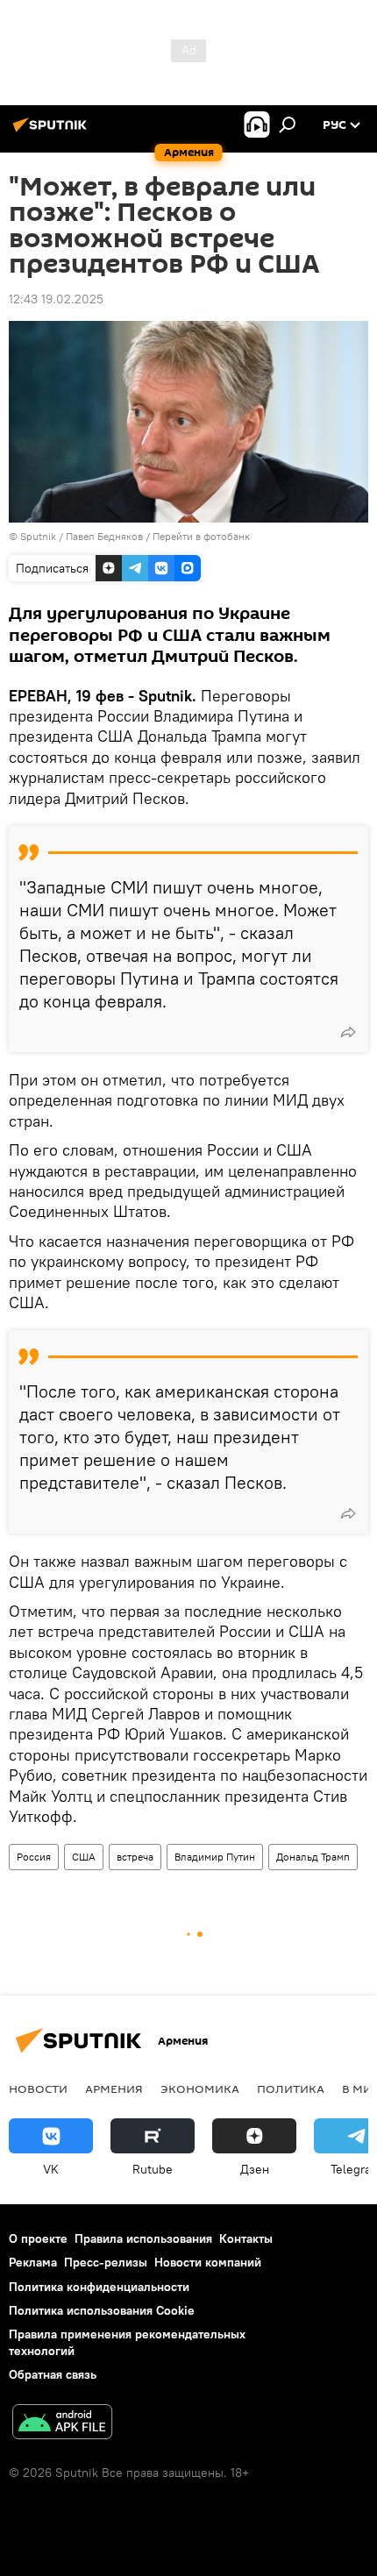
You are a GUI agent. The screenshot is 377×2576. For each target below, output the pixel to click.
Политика (291, 2089)
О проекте (38, 2238)
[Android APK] (62, 2424)
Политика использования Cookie (102, 2310)
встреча (135, 1857)
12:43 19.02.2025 (56, 299)
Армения (114, 2089)
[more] (348, 1032)
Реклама (33, 2262)
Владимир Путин (215, 1857)
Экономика (200, 2089)
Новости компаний (208, 2262)
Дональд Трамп (313, 1857)
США (84, 1857)
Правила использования (143, 2238)
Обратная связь (53, 2374)
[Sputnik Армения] (53, 132)
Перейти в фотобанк (201, 536)
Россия (34, 1857)
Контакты (246, 2238)
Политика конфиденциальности (99, 2287)
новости (38, 2089)
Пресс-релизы (106, 2262)
